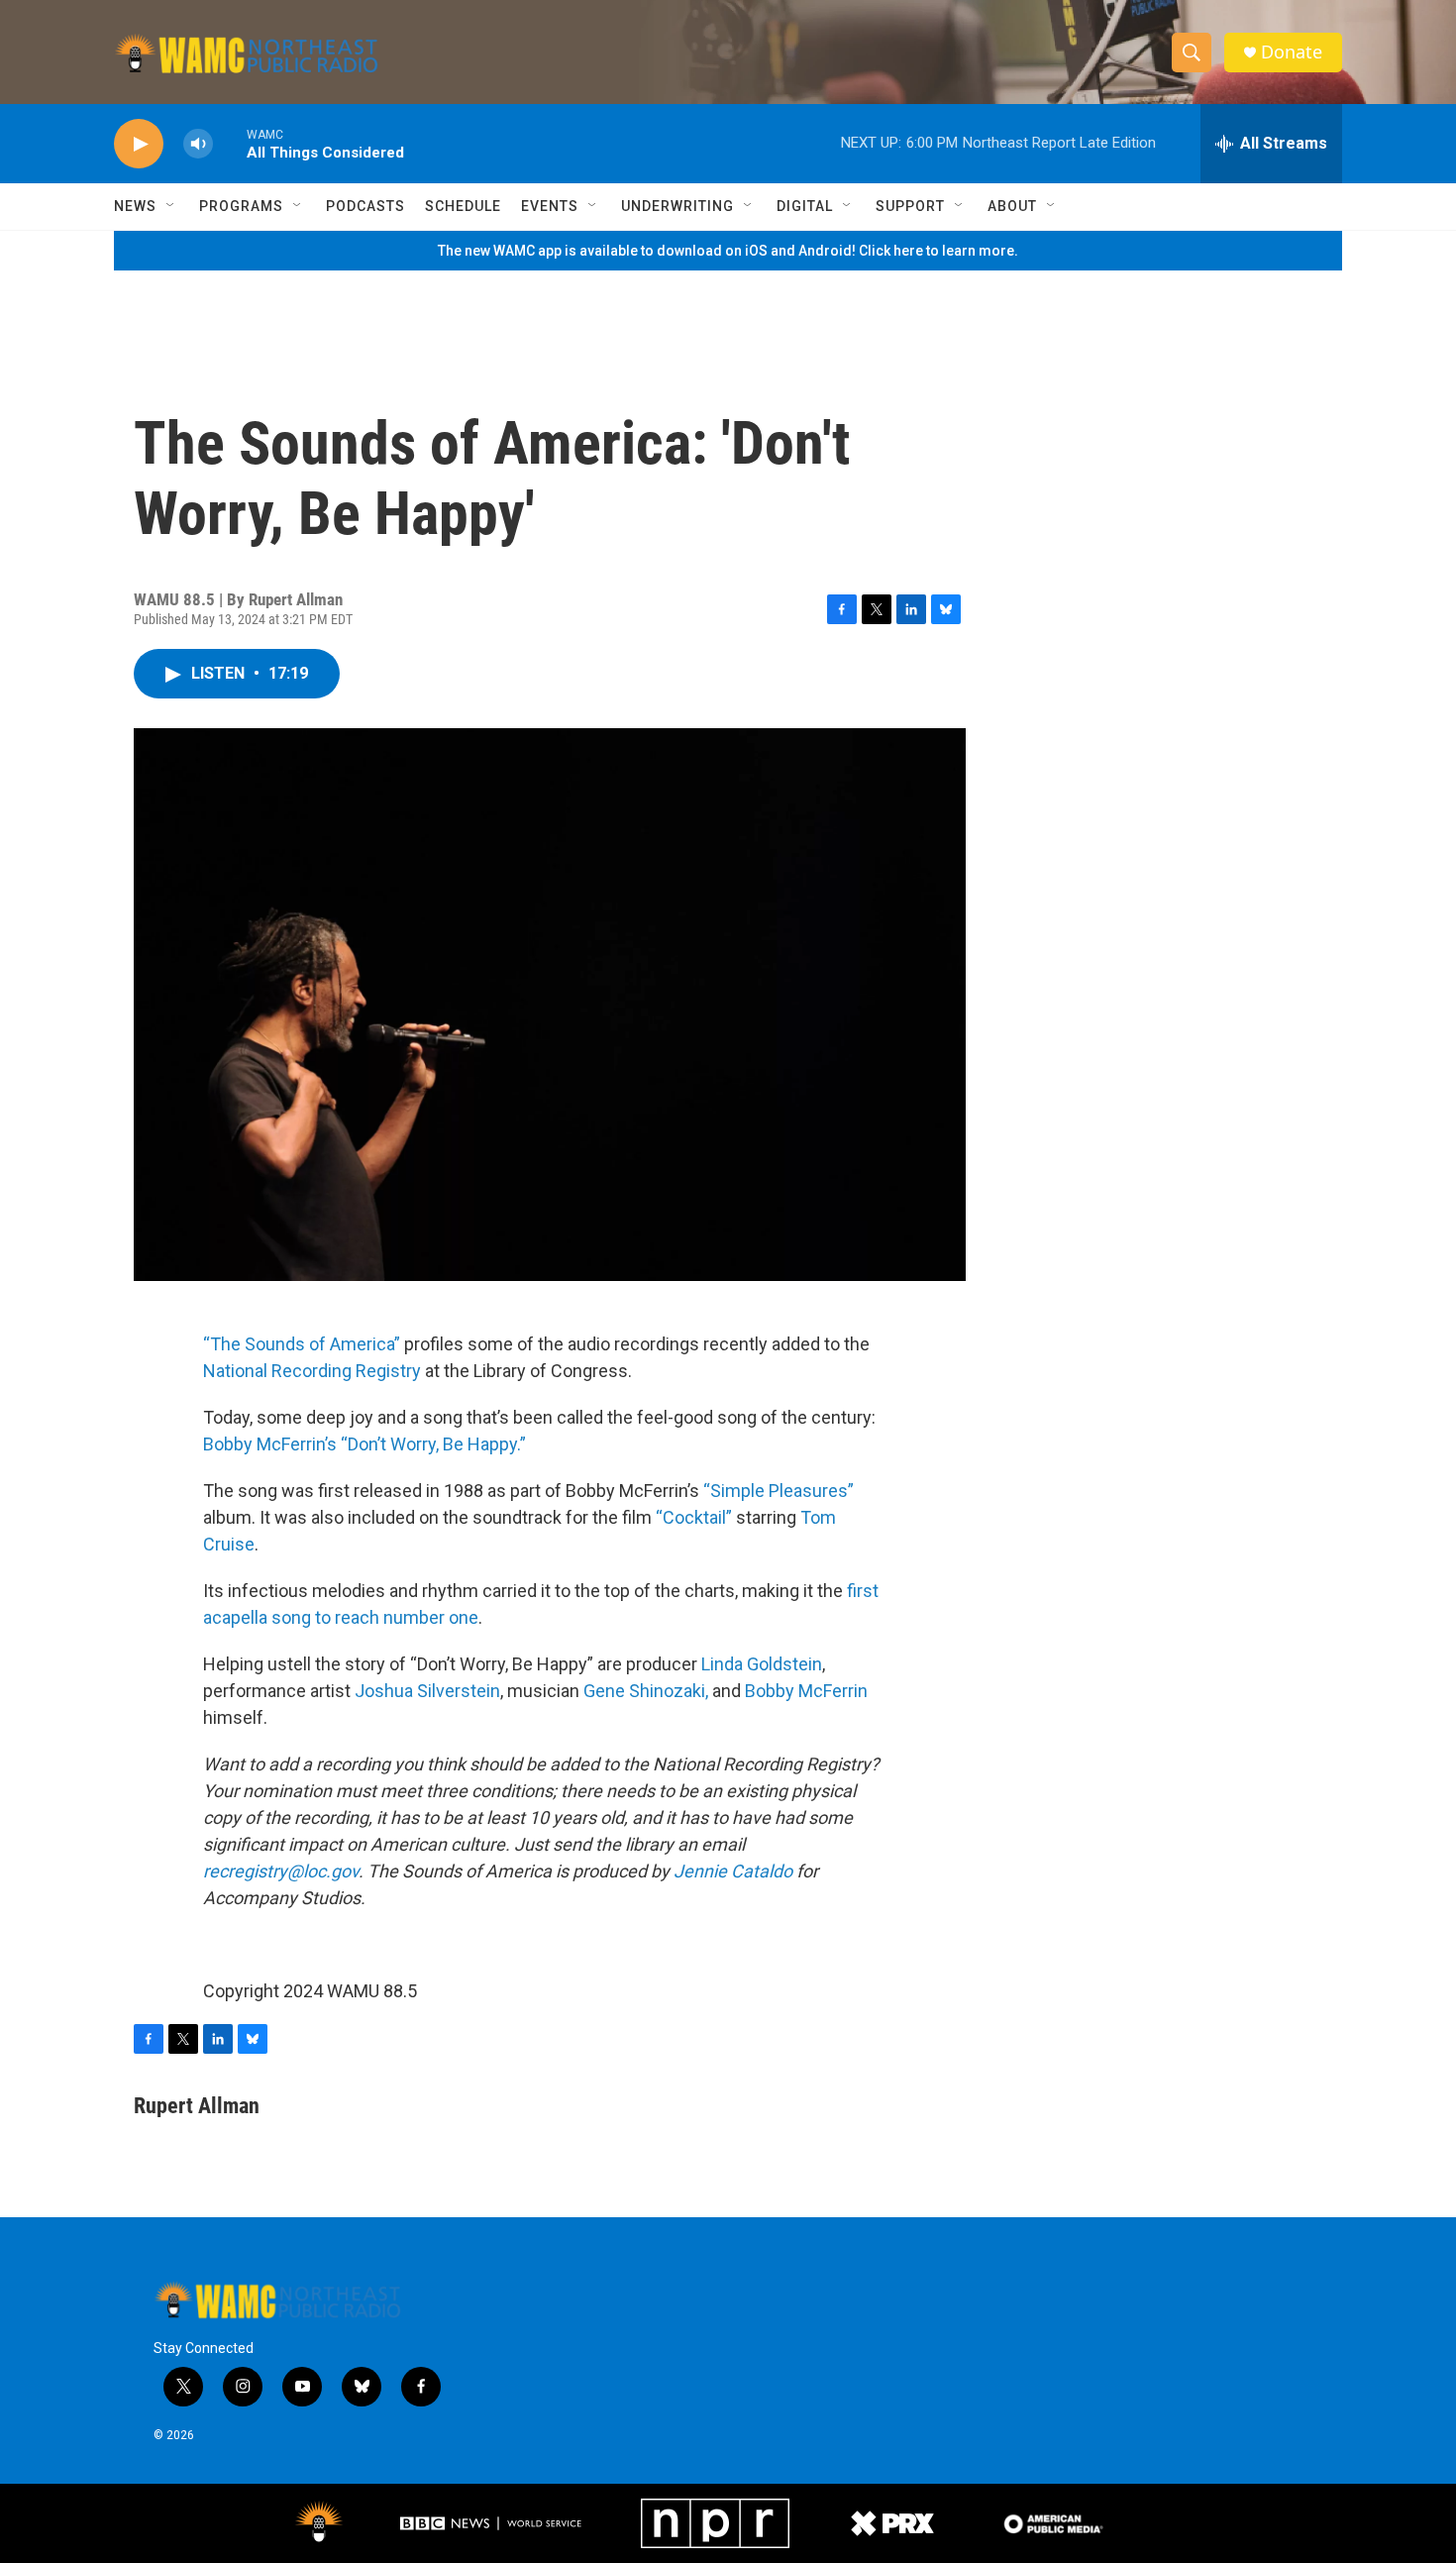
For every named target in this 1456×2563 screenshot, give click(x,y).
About (1012, 206)
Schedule (463, 206)
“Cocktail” (694, 1517)
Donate (1292, 52)
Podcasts (365, 206)
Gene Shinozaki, (646, 1691)
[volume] (198, 144)
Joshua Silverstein (427, 1691)
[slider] (230, 143)
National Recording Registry (312, 1371)
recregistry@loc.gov (281, 1871)
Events (550, 206)
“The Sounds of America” (302, 1344)
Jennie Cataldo (733, 1871)
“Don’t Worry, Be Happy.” (433, 1444)
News (135, 206)
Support (910, 206)
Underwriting (677, 206)
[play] (139, 144)
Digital (805, 206)
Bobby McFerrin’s (270, 1444)
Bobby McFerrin (806, 1691)
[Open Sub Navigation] (171, 206)
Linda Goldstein (762, 1664)
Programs (241, 206)
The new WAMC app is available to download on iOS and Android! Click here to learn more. (728, 251)
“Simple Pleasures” (779, 1491)
